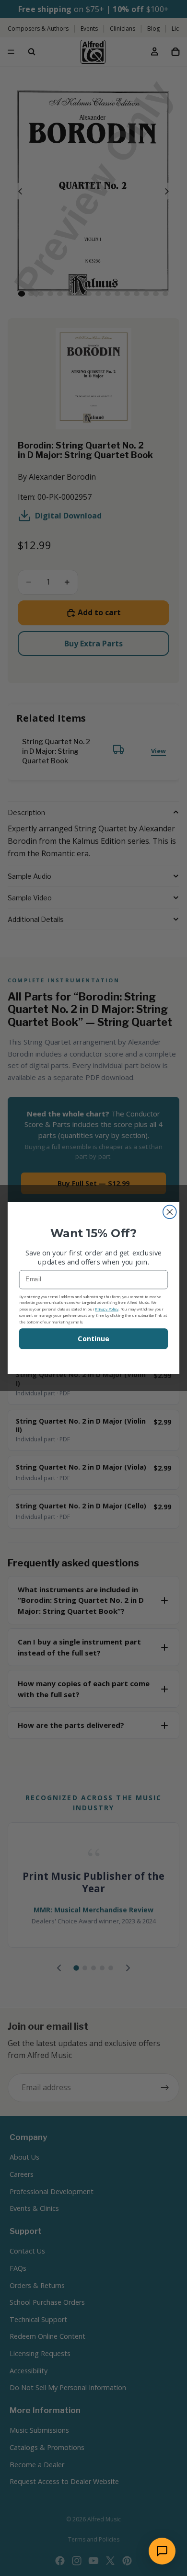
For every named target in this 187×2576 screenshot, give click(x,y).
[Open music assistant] (162, 2551)
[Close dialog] (170, 1212)
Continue (93, 1339)
